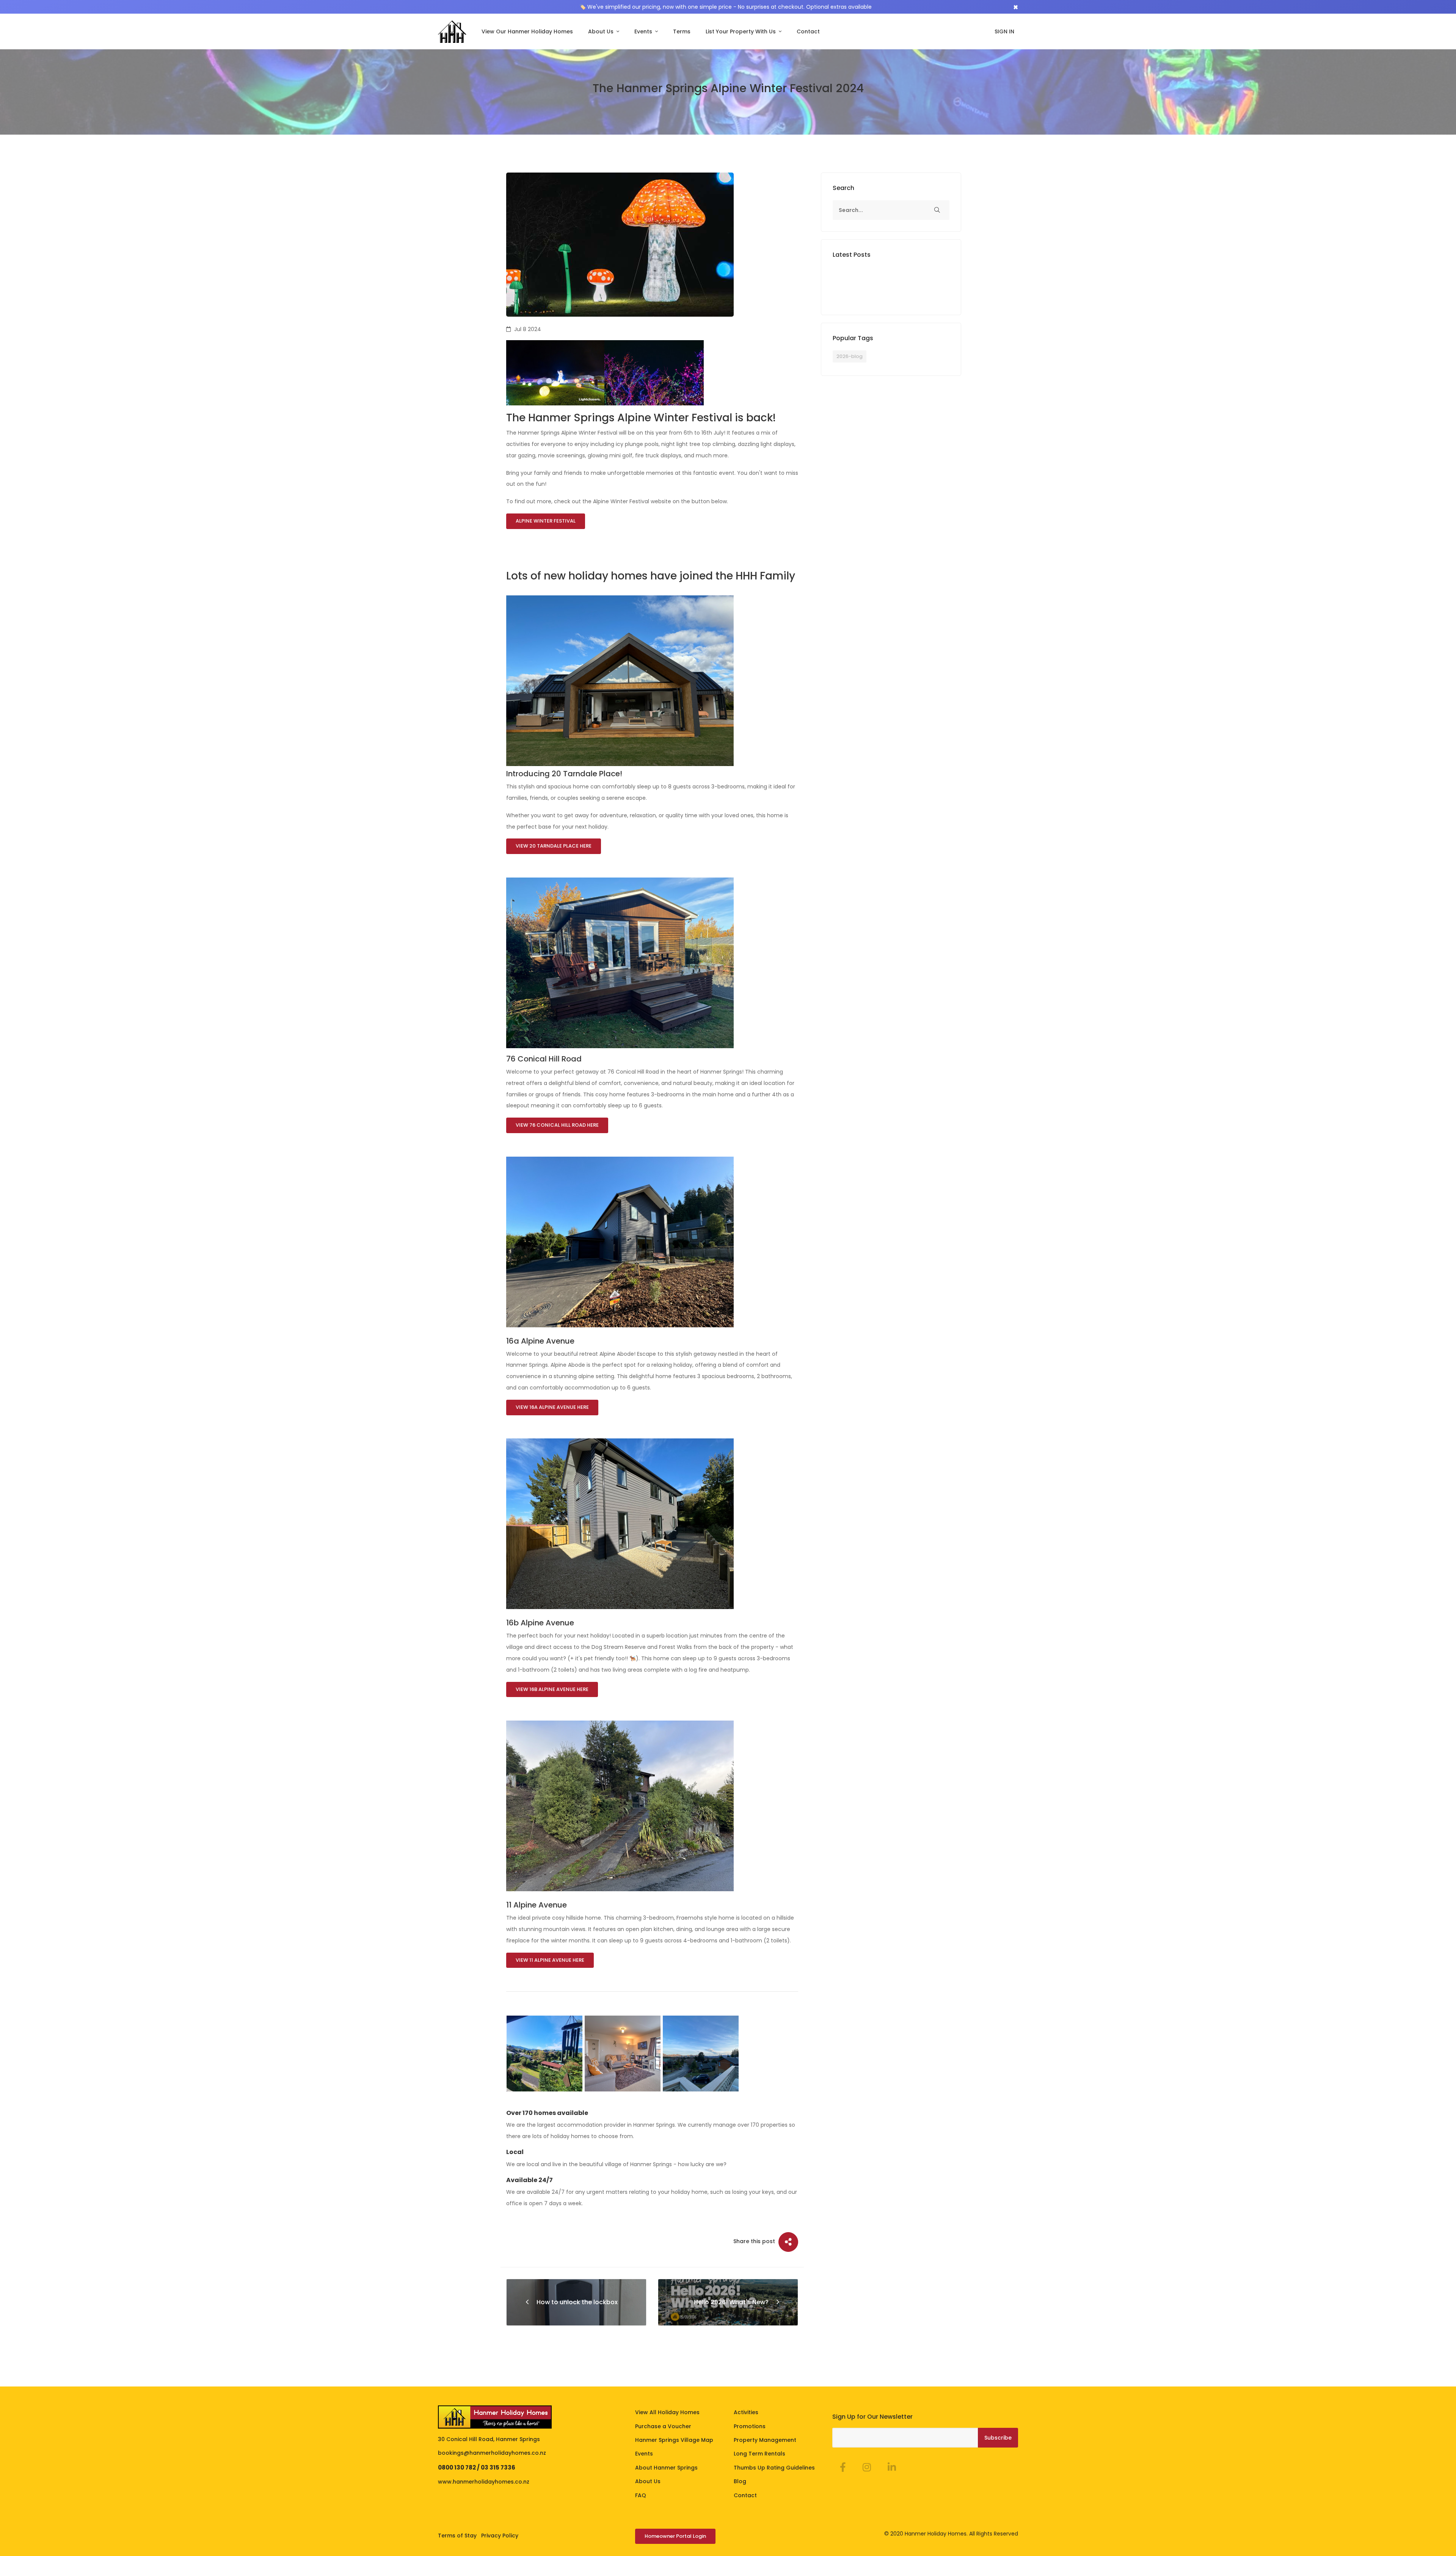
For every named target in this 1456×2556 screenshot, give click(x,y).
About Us (602, 31)
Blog (740, 2481)
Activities (746, 2412)
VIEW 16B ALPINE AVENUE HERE (552, 1689)
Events (644, 31)
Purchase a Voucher (663, 2426)
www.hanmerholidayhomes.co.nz (484, 2482)
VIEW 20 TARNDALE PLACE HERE (554, 846)
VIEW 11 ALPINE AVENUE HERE (550, 1960)
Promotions (750, 2426)
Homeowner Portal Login (675, 2536)
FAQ (641, 2495)
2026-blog (850, 356)
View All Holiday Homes (667, 2412)
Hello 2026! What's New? (731, 2302)
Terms (682, 31)
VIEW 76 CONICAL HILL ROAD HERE (557, 1125)
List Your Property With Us (741, 31)
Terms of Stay (457, 2536)
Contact (808, 31)
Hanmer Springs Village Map (674, 2440)
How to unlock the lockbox (577, 2302)
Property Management (765, 2440)
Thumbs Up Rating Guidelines (774, 2468)
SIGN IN (1004, 31)
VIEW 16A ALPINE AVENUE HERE (552, 1407)
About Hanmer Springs (666, 2468)
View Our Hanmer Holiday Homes (527, 31)
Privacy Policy (500, 2536)
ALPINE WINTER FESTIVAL (546, 521)
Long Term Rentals (759, 2454)
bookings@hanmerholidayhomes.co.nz (492, 2453)
